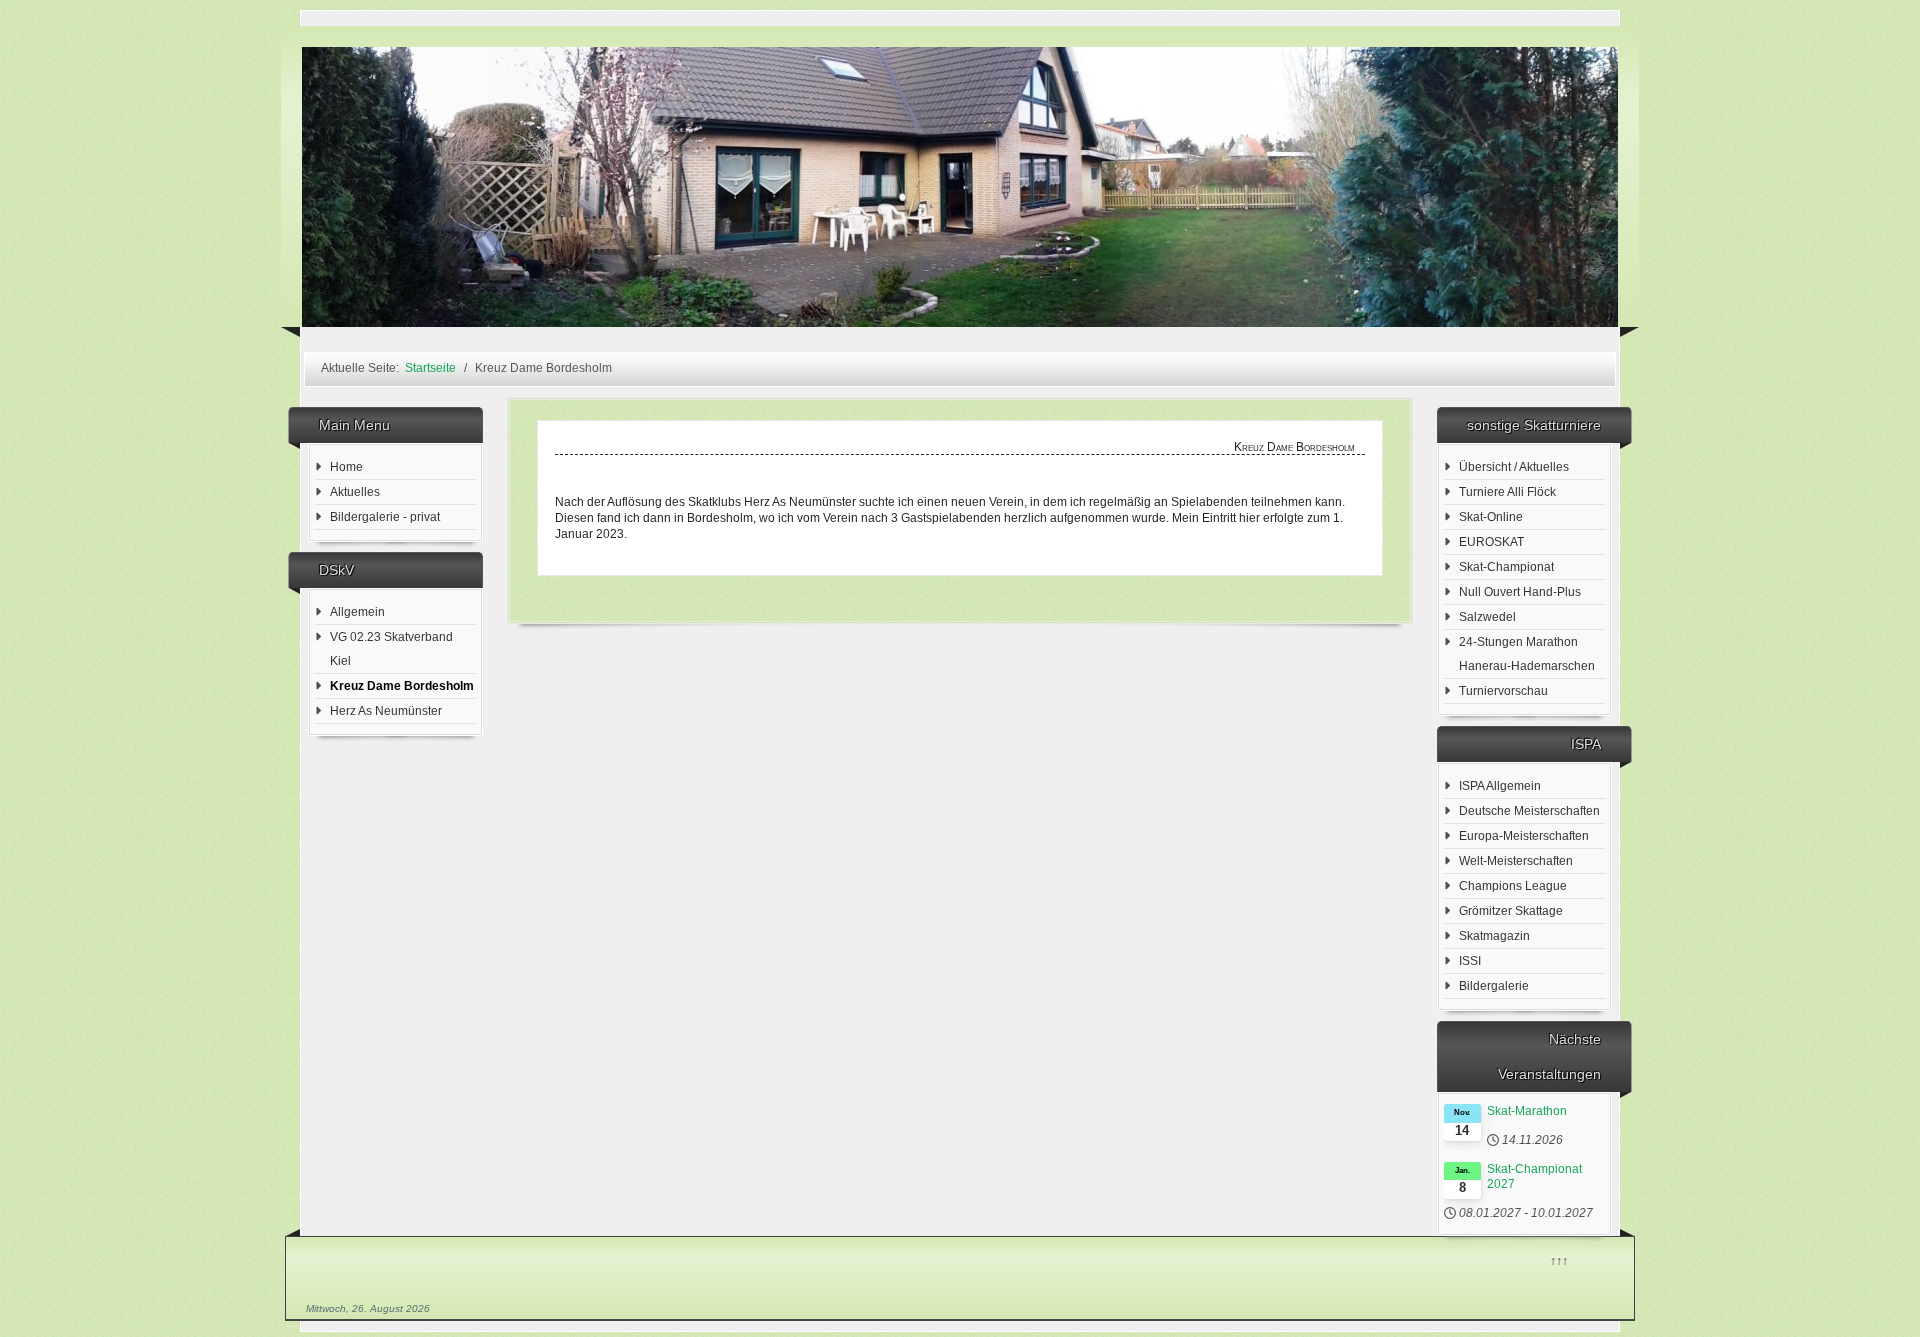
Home (346, 467)
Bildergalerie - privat (385, 517)
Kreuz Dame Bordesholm (402, 686)
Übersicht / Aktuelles (1514, 467)
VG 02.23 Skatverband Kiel (391, 649)
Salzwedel (1487, 617)
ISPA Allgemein (1500, 786)
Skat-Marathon (1527, 1111)
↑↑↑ (1558, 1259)
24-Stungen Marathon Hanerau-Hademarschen (1527, 654)
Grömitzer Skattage (1511, 911)
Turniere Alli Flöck (1507, 492)
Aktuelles (355, 492)
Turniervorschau (1503, 691)
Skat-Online (1491, 517)
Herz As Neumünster (386, 711)
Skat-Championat (1506, 567)
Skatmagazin (1494, 936)
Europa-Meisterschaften (1524, 836)
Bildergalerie (1494, 986)
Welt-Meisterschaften (1516, 861)
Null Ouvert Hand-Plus (1520, 592)
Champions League (1513, 886)
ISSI (1470, 961)
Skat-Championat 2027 (1534, 1177)
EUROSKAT (1491, 542)
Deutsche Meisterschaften (1529, 811)
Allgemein (357, 612)
